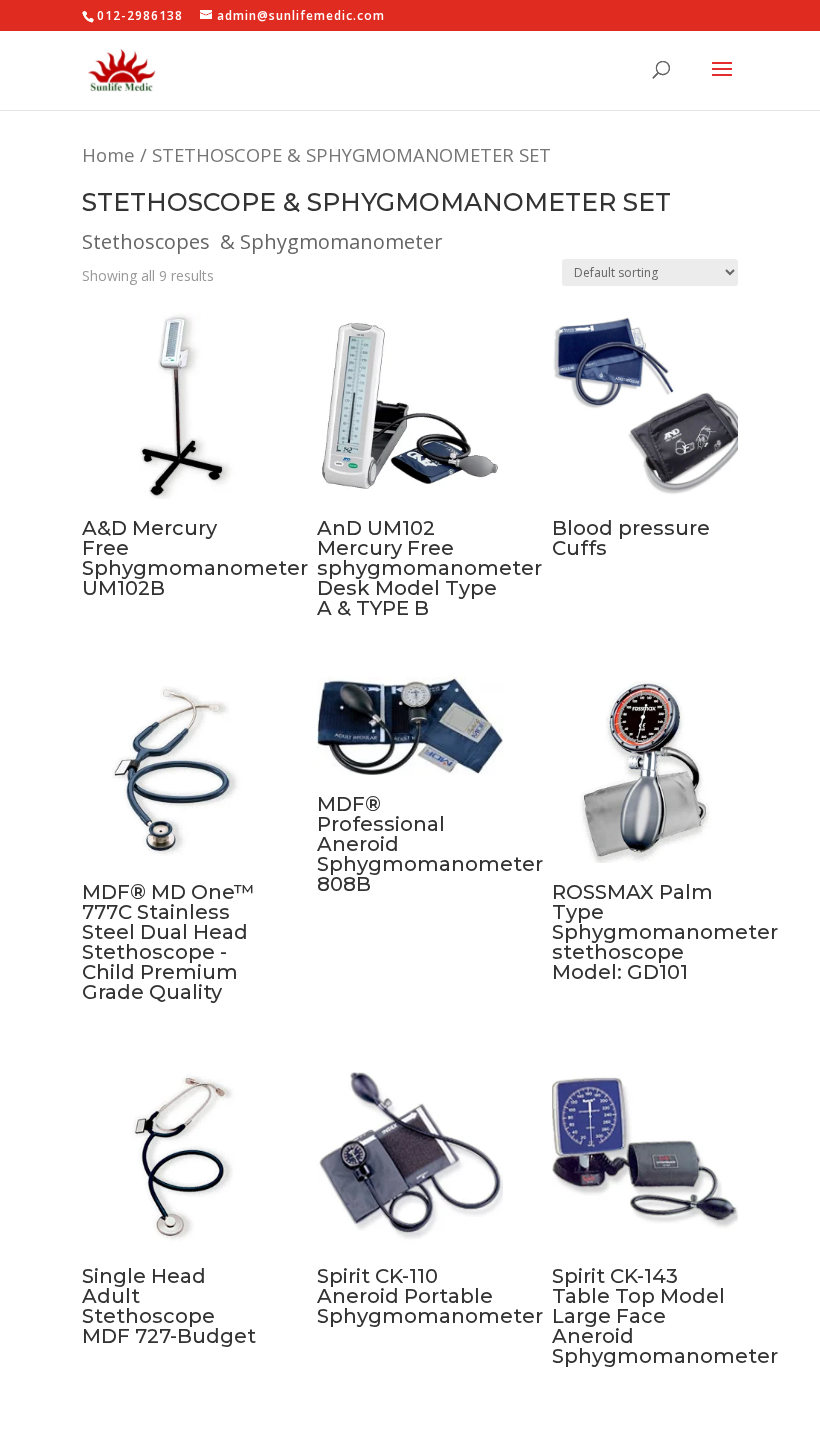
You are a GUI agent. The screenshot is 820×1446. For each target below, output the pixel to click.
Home (108, 154)
